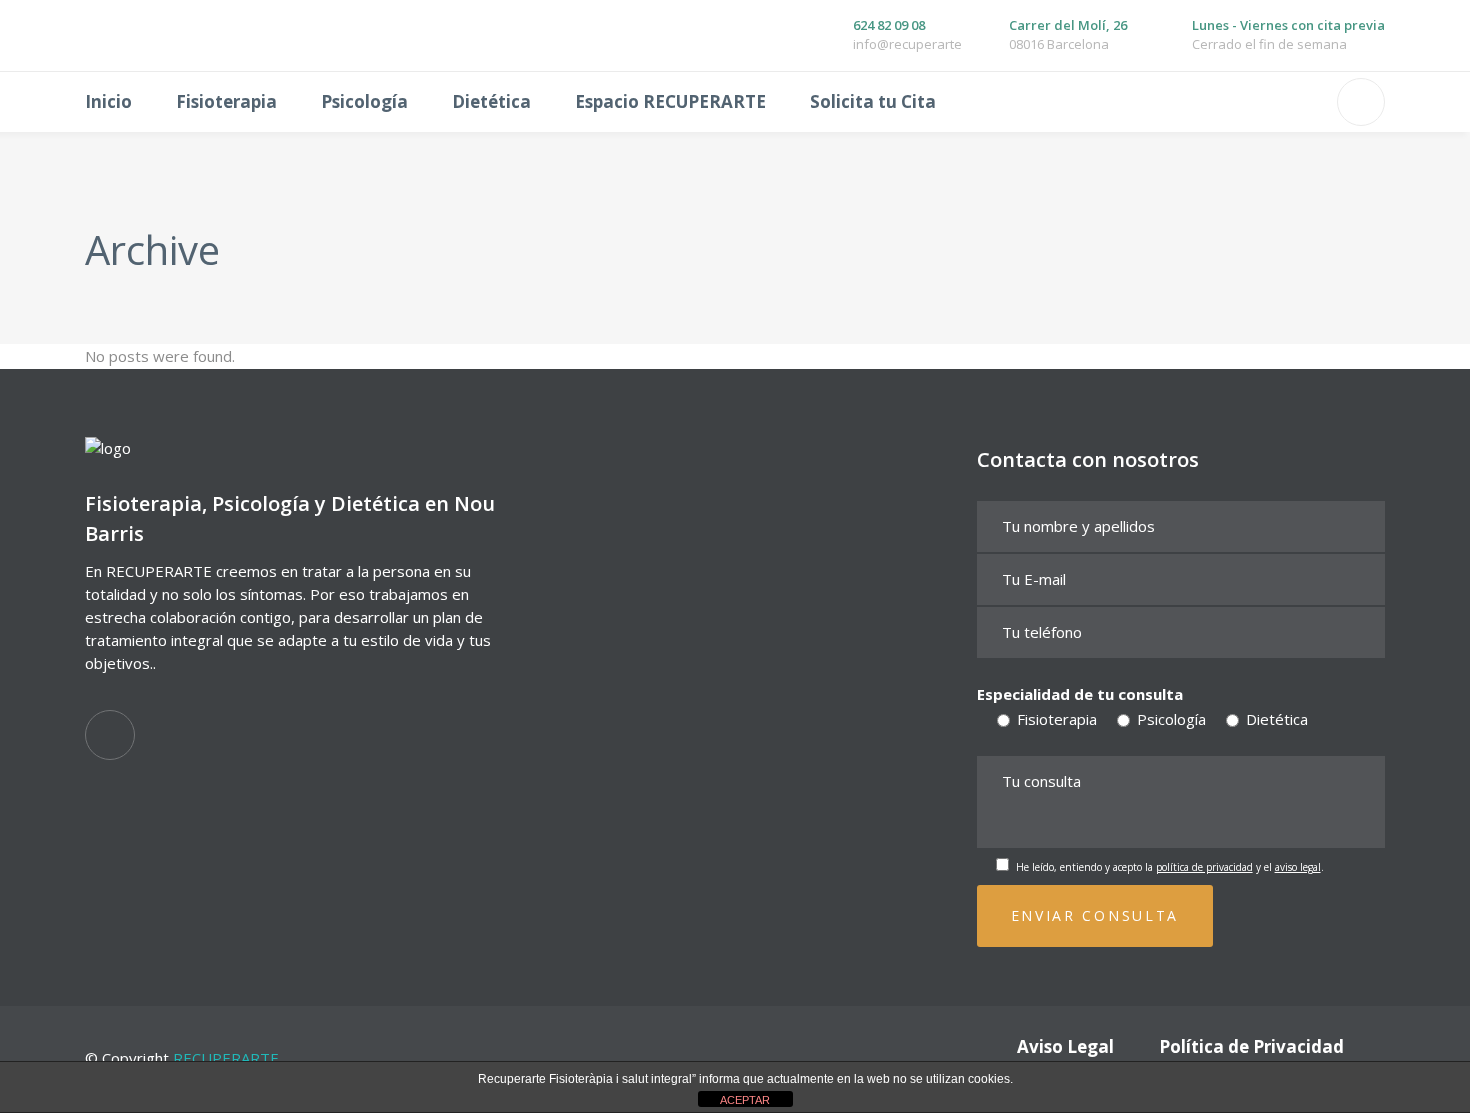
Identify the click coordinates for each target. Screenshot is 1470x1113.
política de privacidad (1204, 867)
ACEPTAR (745, 1100)
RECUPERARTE (226, 1058)
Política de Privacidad (1251, 1046)
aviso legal (1298, 867)
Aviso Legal (1065, 1046)
